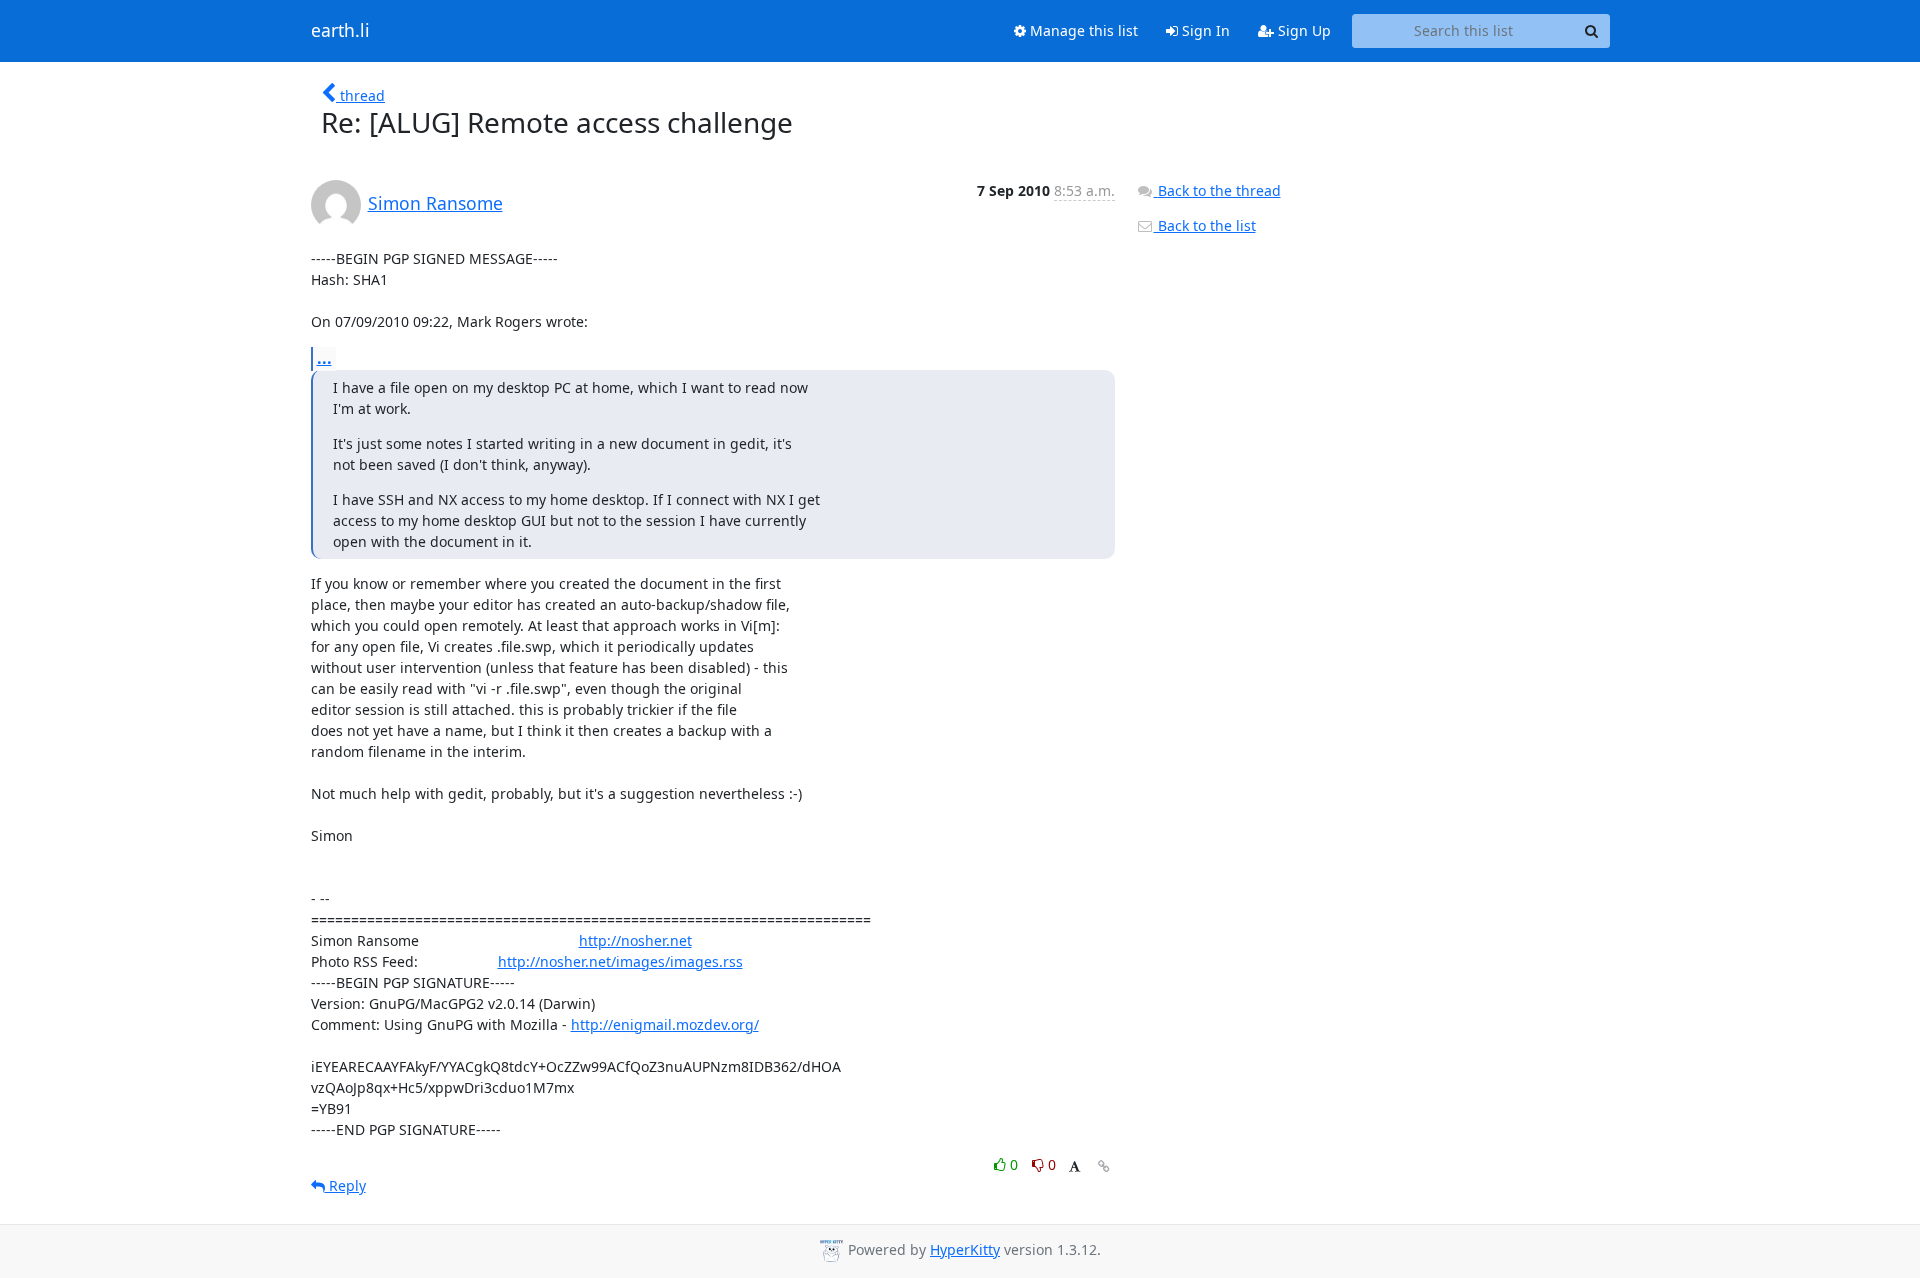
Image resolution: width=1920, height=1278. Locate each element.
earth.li (340, 31)
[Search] (1592, 31)
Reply (345, 1185)
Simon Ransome (435, 203)
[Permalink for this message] (1104, 1166)
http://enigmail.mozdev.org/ (665, 1024)
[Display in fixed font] (1074, 1167)
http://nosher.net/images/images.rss (620, 961)
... (324, 358)
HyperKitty (965, 1249)
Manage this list (1082, 30)
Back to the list (1205, 225)
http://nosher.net (635, 940)
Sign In (1204, 30)
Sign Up (1302, 30)
